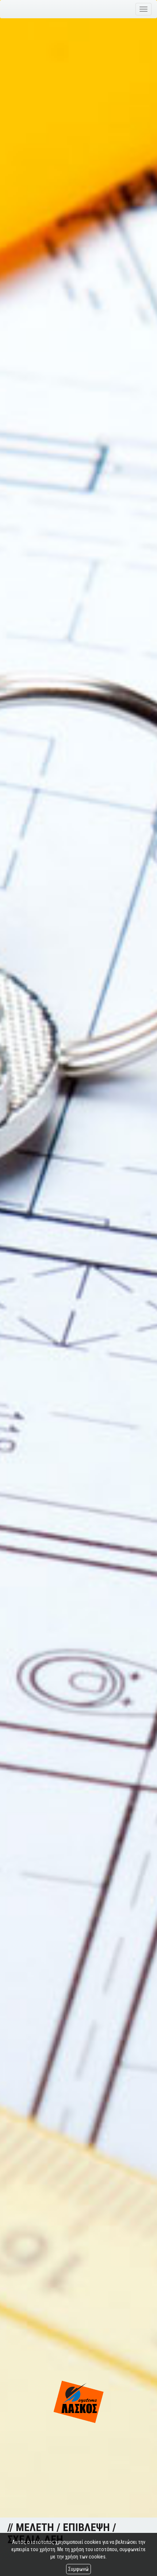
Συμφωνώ (78, 2569)
